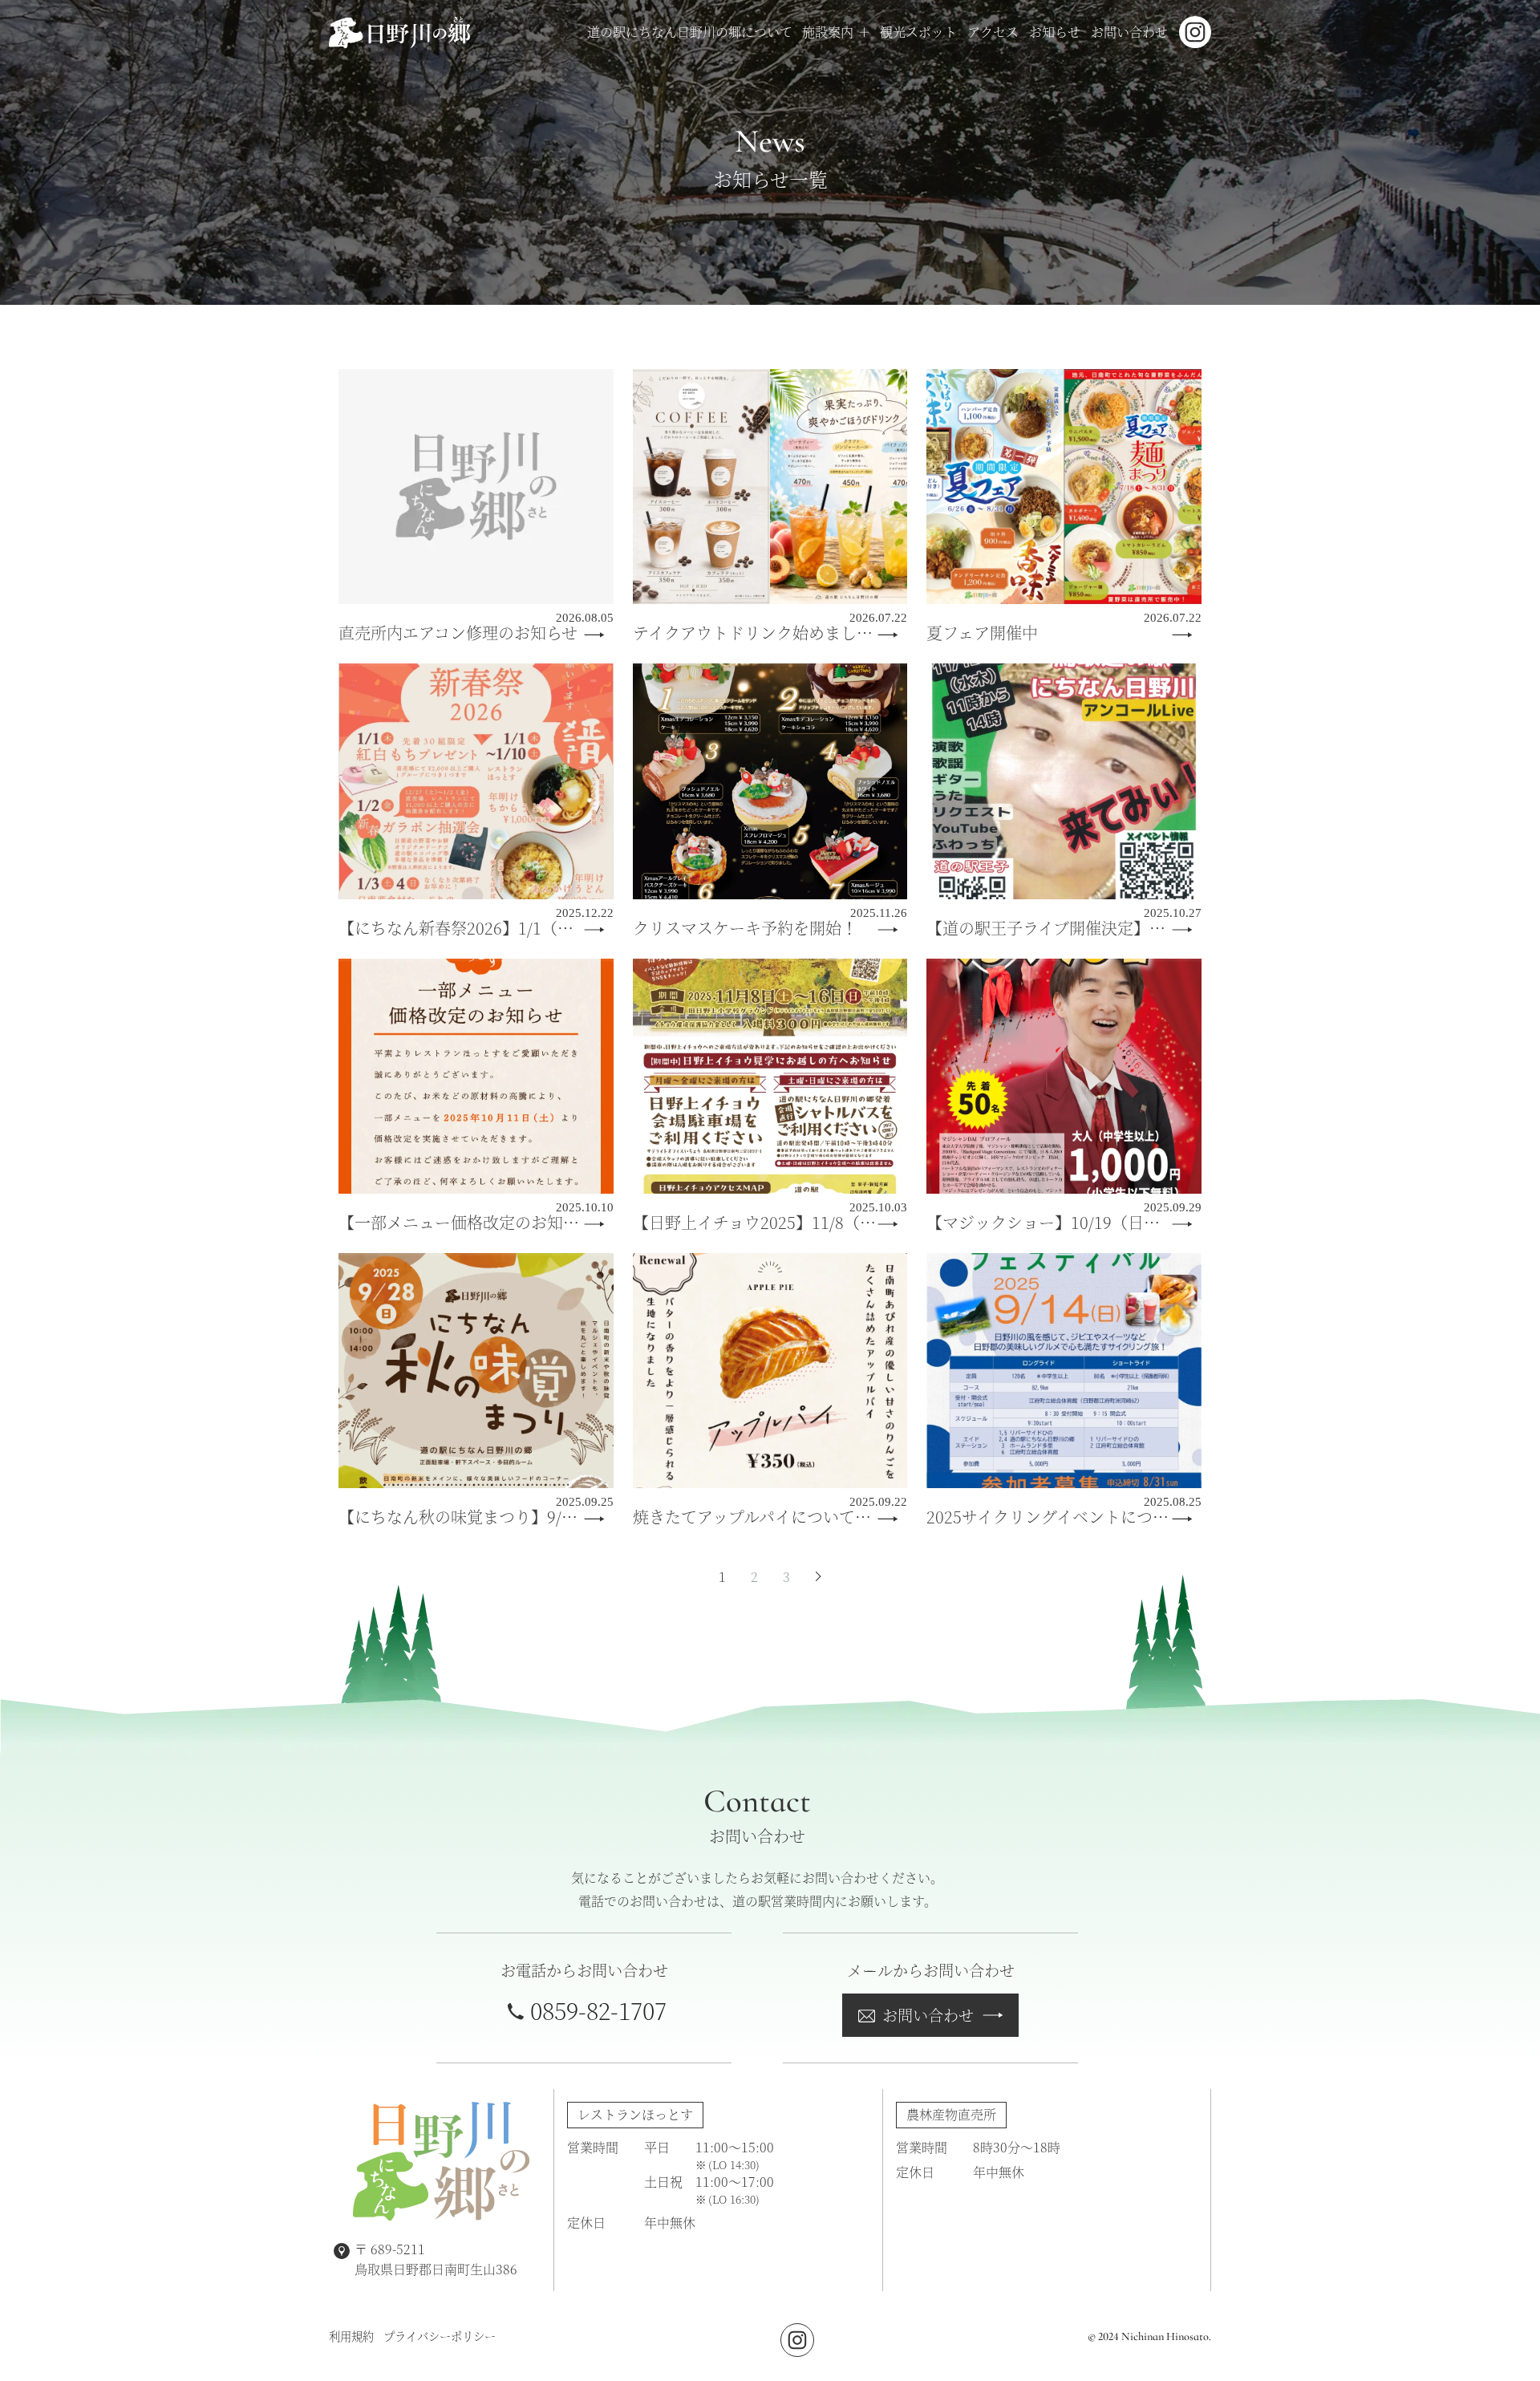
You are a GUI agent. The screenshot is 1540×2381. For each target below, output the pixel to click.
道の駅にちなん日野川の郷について (690, 32)
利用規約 (351, 2336)
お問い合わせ (1129, 32)
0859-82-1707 (598, 2010)
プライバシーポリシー (440, 2336)
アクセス (993, 32)
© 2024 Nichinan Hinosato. (1149, 2336)
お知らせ (1055, 32)
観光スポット (918, 32)
